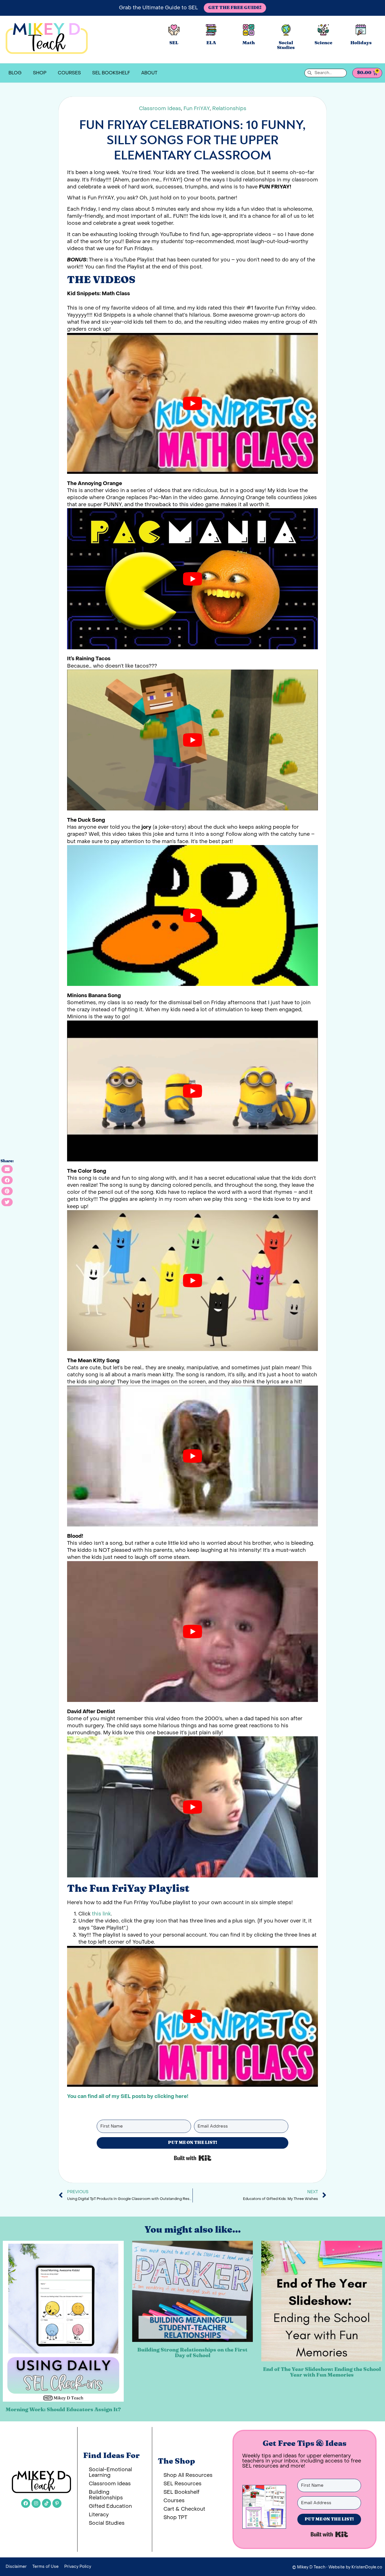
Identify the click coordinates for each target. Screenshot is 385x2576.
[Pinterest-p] (57, 2503)
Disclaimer (16, 2567)
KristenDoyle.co (367, 2567)
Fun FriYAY (197, 109)
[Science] (323, 30)
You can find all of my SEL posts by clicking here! (128, 2096)
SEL (174, 43)
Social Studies (286, 45)
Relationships (229, 109)
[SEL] (174, 30)
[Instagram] (36, 2503)
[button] (7, 1169)
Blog (15, 73)
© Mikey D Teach (309, 2567)
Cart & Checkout (184, 2509)
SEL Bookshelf (111, 73)
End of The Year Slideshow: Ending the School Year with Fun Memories (322, 2372)
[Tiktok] (47, 2503)
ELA (211, 43)
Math (249, 43)
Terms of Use (46, 2567)
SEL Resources (182, 2484)
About (149, 73)
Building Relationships (106, 2495)
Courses (69, 73)
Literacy (99, 2515)
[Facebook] (26, 2503)
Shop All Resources (188, 2475)
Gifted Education (110, 2506)
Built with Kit (193, 2158)
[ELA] (211, 30)
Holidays (361, 43)
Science (323, 43)
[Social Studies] (286, 30)
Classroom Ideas (160, 109)
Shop (40, 73)
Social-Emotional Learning (110, 2472)
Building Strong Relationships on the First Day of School (192, 2353)
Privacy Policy (78, 2567)
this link (101, 1914)
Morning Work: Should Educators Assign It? (63, 2410)
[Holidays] (361, 30)
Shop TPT (175, 2518)
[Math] (249, 30)
